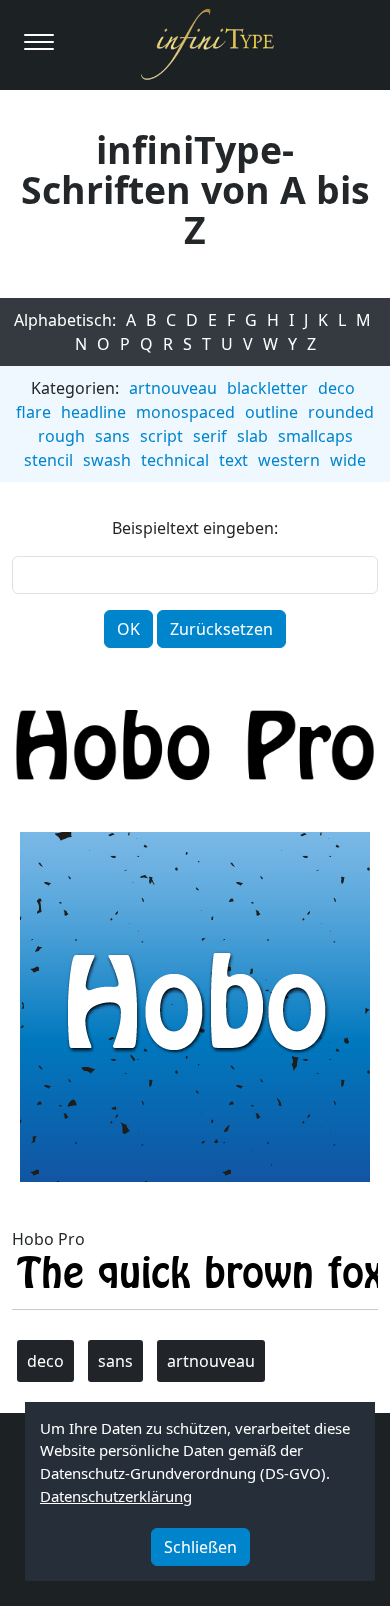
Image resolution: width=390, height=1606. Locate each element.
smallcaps (315, 436)
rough (61, 436)
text (233, 460)
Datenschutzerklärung (116, 1496)
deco (336, 388)
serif (210, 436)
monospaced (185, 412)
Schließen (200, 1547)
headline (93, 412)
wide (348, 460)
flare (33, 412)
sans (112, 436)
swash (107, 460)
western (289, 460)
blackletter (267, 388)
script (161, 436)
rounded (341, 412)
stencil (48, 460)
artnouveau (173, 388)
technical (175, 460)
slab (252, 436)
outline (271, 412)
